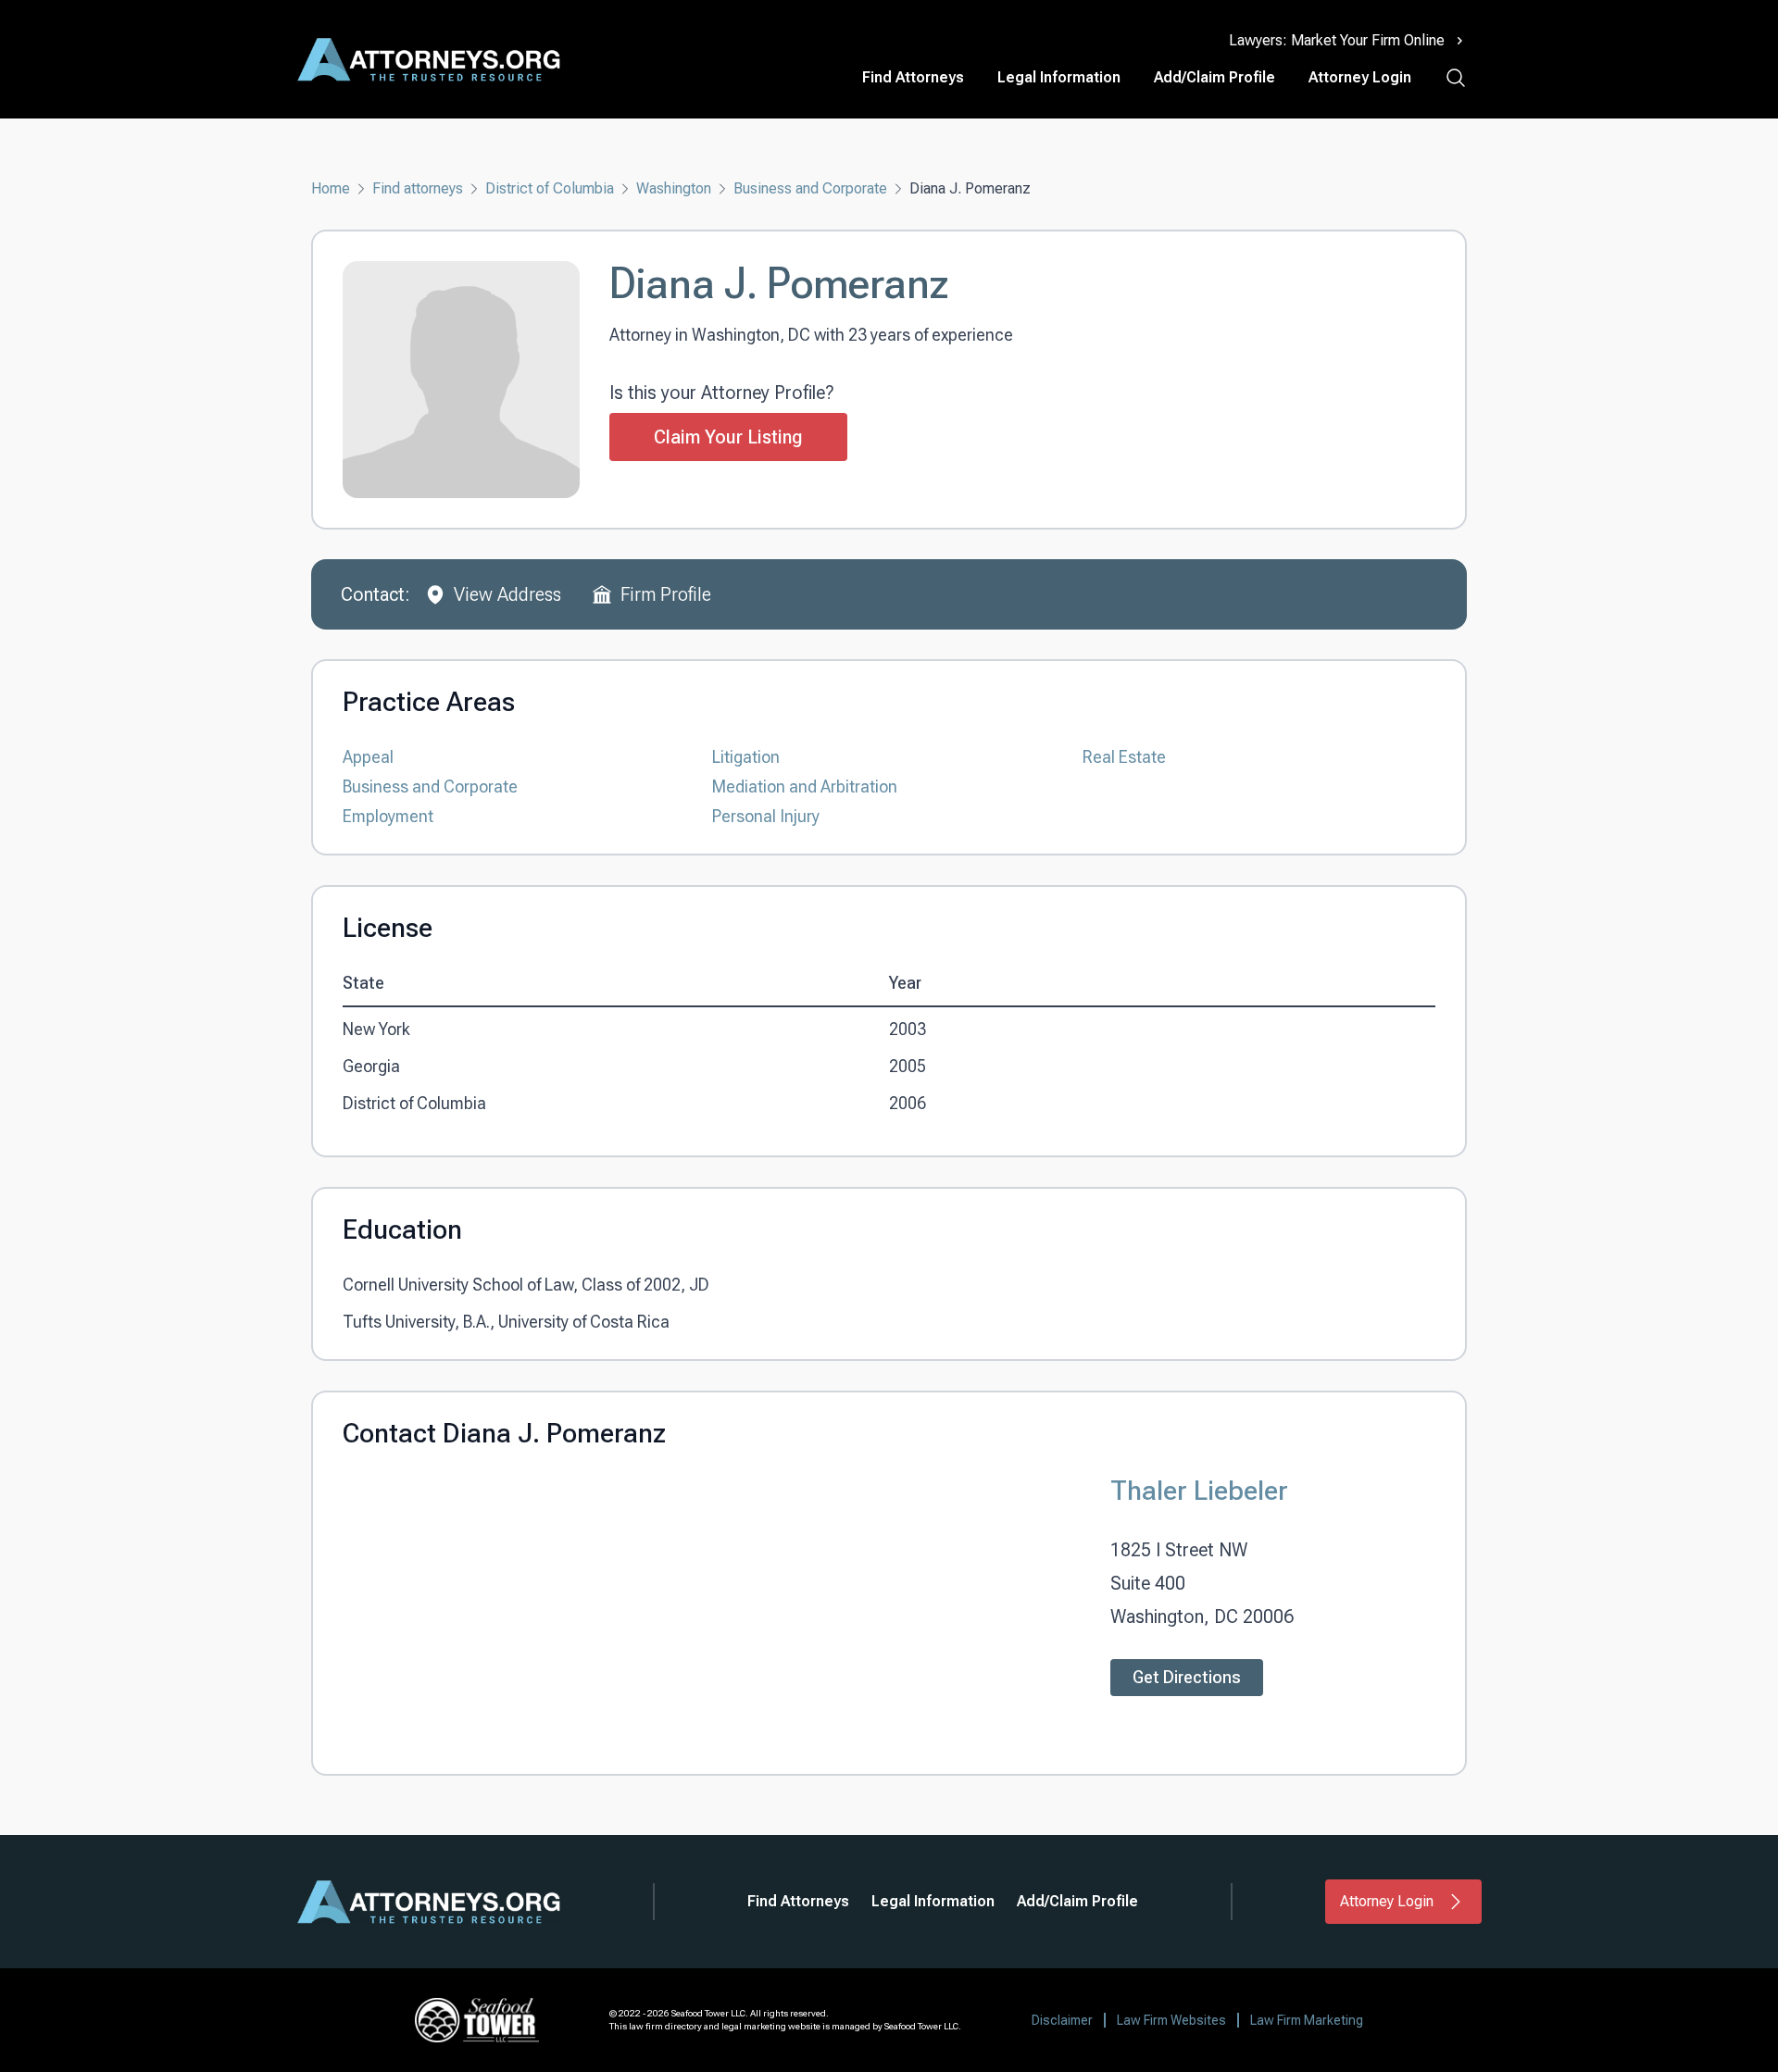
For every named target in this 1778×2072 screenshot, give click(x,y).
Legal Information (1059, 77)
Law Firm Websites (1171, 2020)
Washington (674, 188)
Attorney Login (1360, 77)
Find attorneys (418, 188)
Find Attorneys (913, 77)
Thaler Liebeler (1199, 1490)
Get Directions (1187, 1677)
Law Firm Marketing (1307, 2020)
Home (331, 188)
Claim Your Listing (728, 437)
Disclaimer (1062, 2020)
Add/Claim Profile (1215, 77)
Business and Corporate (810, 188)
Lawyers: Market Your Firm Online (1337, 40)
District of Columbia (550, 188)
